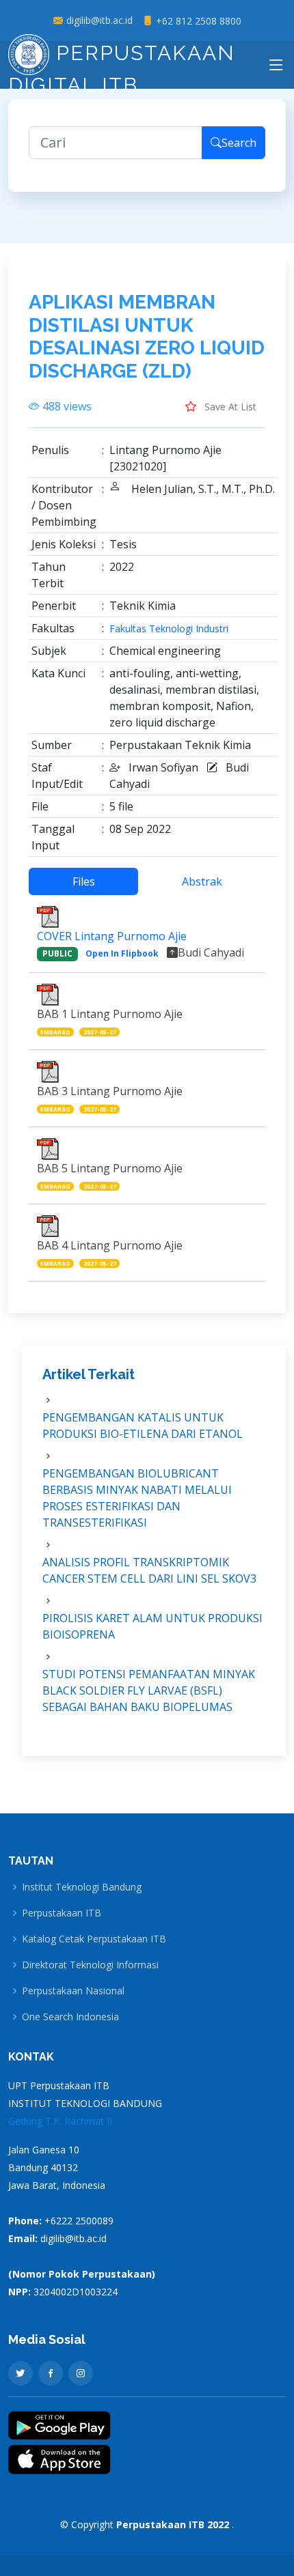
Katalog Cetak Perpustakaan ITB (94, 1939)
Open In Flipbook (122, 953)
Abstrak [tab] (202, 881)
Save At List (229, 407)
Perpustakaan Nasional (73, 1991)
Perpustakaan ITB (62, 1913)
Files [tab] (84, 881)
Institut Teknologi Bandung (82, 1887)
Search (239, 143)
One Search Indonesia (70, 2017)
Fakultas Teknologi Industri (169, 629)
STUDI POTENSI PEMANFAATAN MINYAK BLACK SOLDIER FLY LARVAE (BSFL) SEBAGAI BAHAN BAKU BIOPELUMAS (149, 1690)
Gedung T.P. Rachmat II (60, 2121)
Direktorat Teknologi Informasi (90, 1965)
